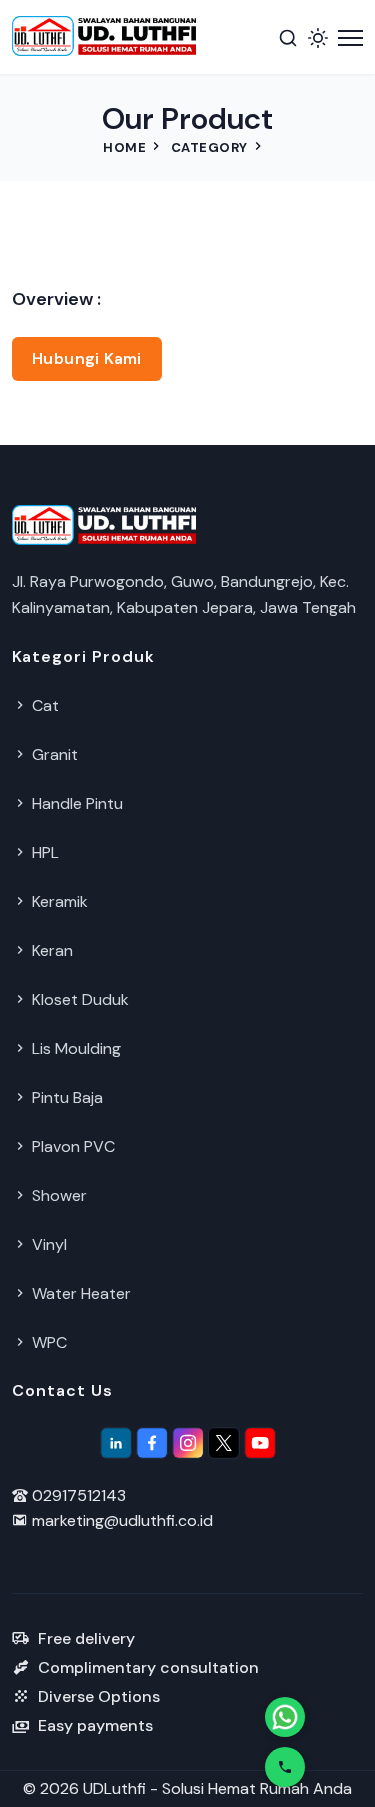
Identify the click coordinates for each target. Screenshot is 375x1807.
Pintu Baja (65, 1097)
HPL (43, 852)
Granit (53, 754)
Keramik (58, 901)
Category (209, 147)
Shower (57, 1195)
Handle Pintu (75, 803)
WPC (47, 1342)
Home (124, 147)
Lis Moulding (74, 1048)
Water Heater (79, 1293)
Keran (50, 950)
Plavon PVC (71, 1146)
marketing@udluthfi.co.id (120, 1520)
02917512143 (77, 1495)
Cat (43, 705)
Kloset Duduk (78, 999)
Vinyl (47, 1244)
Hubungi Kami (87, 358)
